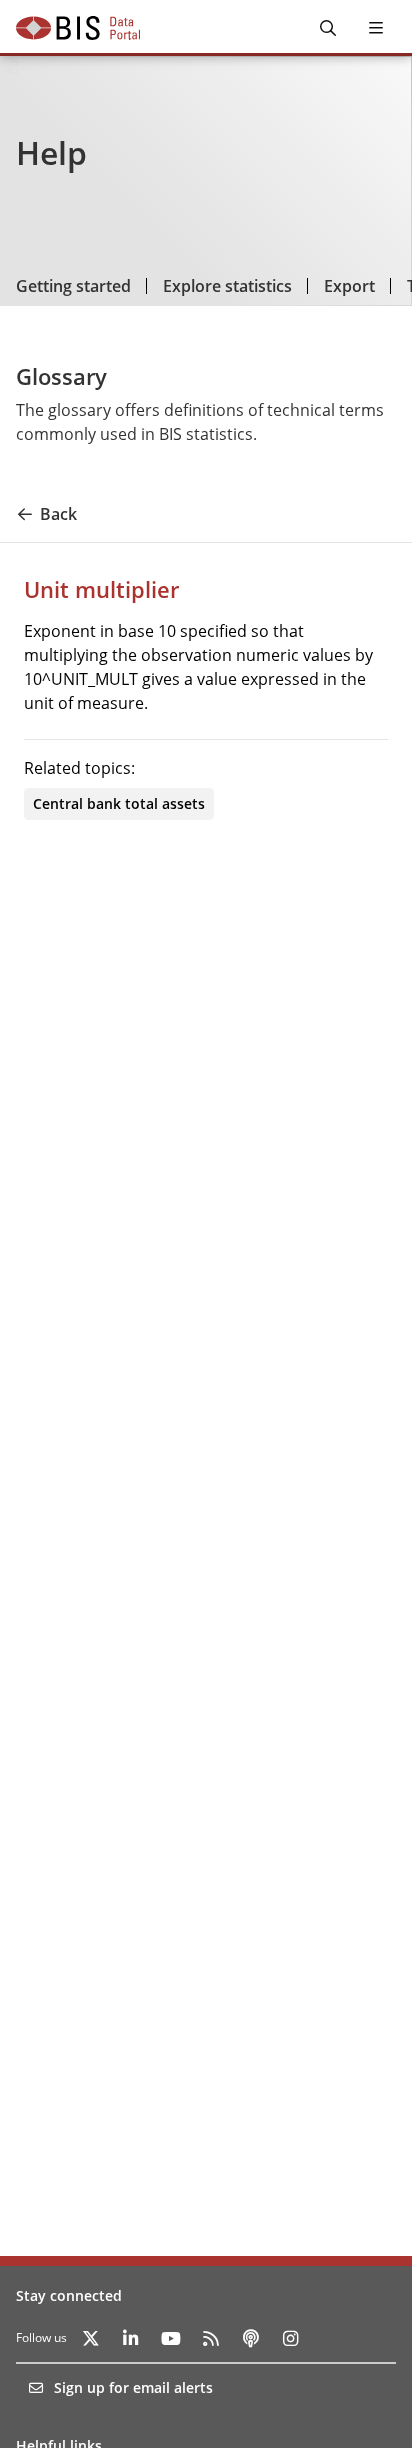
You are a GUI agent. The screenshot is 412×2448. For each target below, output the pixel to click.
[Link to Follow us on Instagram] (291, 2338)
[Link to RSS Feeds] (211, 2338)
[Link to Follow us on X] (91, 2338)
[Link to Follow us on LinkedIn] (131, 2338)
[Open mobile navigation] (376, 28)
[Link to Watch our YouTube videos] (171, 2338)
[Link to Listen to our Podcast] (251, 2338)
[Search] (328, 28)
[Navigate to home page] (78, 28)
